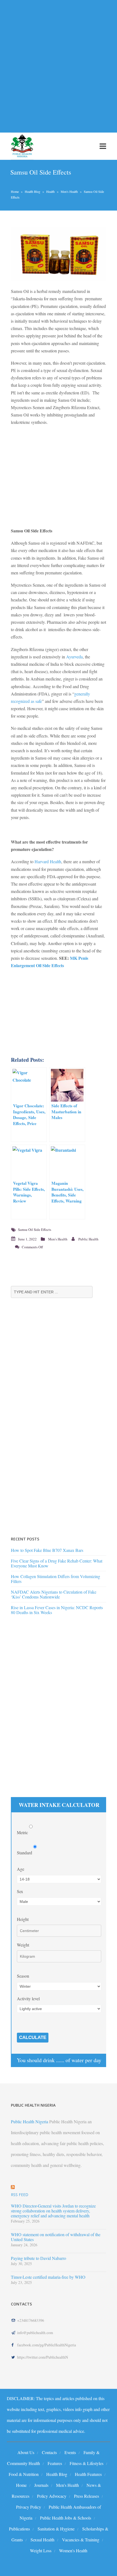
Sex (20, 1891)
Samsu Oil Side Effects (35, 1229)
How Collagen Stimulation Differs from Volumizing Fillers (56, 1579)
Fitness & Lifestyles (87, 2463)
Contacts (49, 2452)
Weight (23, 1945)
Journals (41, 2485)
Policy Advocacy (52, 2496)
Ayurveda (74, 657)
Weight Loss (41, 2550)
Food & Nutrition (24, 2474)
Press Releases (87, 2496)
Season (23, 1976)
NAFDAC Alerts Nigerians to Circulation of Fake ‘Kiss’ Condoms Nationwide (54, 1594)
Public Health (88, 1239)
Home (15, 191)
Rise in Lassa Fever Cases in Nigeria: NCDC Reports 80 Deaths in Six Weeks (57, 1610)
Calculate (33, 2037)
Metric (23, 1832)
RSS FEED (20, 2195)
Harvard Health (48, 861)
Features (55, 2463)
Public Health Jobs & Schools (66, 2518)
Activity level (28, 1998)
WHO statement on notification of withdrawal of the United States (56, 2237)
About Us (26, 2452)
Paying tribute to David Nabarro (39, 2258)
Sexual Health (42, 2540)
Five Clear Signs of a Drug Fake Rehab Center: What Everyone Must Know (57, 1563)
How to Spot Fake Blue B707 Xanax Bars (47, 1550)
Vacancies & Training (81, 2540)
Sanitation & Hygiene (56, 2529)
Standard (25, 1853)
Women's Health (73, 2550)
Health (50, 191)
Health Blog (33, 191)
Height (23, 1919)
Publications (19, 2529)
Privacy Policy (29, 2507)
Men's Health (69, 191)
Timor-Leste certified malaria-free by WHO (48, 2277)
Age (21, 1869)
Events (70, 2452)
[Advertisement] (59, 63)
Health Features (88, 2474)
